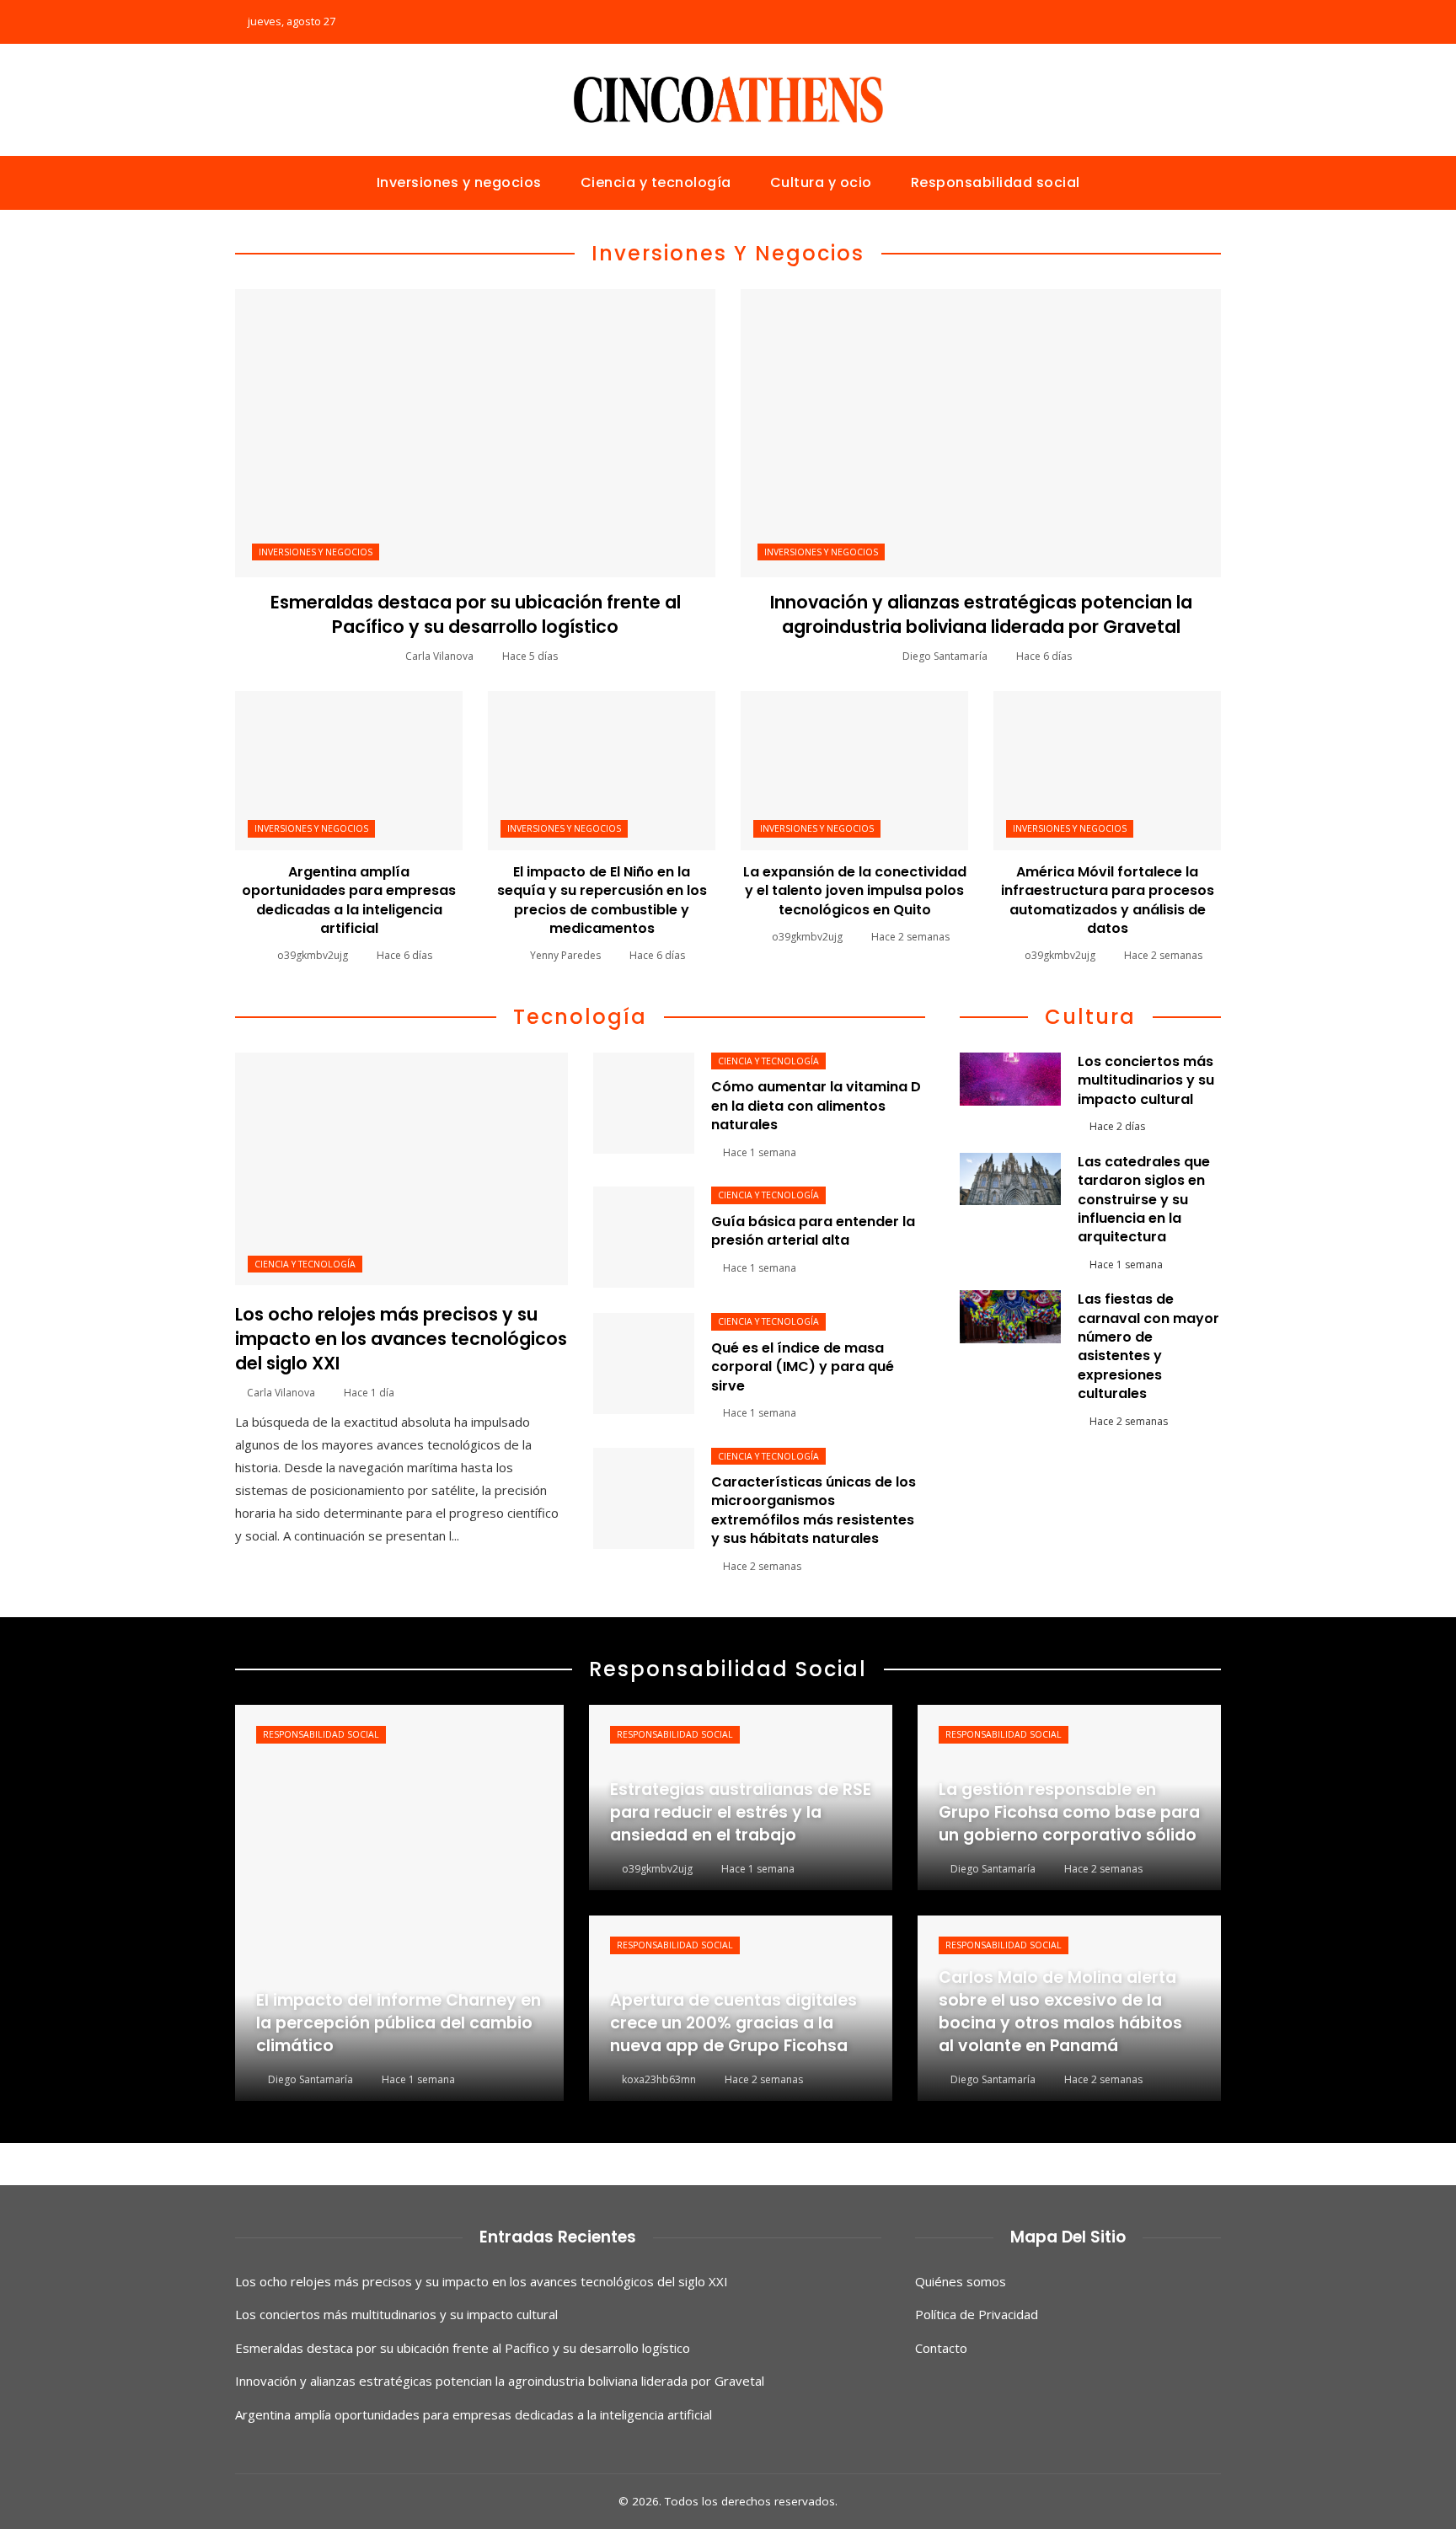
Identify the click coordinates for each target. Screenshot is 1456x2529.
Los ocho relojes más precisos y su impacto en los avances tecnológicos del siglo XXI (401, 1339)
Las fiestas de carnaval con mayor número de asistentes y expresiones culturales (1148, 1346)
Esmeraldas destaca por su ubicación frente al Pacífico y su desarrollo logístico (476, 614)
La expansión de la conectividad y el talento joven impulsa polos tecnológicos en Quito (855, 891)
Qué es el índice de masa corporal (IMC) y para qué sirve (803, 1367)
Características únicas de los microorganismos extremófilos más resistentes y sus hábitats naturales (814, 1510)
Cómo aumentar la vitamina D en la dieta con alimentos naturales (816, 1106)
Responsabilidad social (321, 1734)
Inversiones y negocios (316, 552)
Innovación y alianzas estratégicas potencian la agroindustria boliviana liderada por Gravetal (981, 614)
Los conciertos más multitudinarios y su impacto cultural (1146, 1080)
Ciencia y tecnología (305, 1264)
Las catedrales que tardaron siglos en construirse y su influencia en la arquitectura (1144, 1200)
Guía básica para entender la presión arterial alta (813, 1231)
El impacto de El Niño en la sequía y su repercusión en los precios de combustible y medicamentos (602, 900)
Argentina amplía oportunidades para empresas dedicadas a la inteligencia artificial (349, 900)
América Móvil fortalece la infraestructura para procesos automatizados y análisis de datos (1108, 900)
